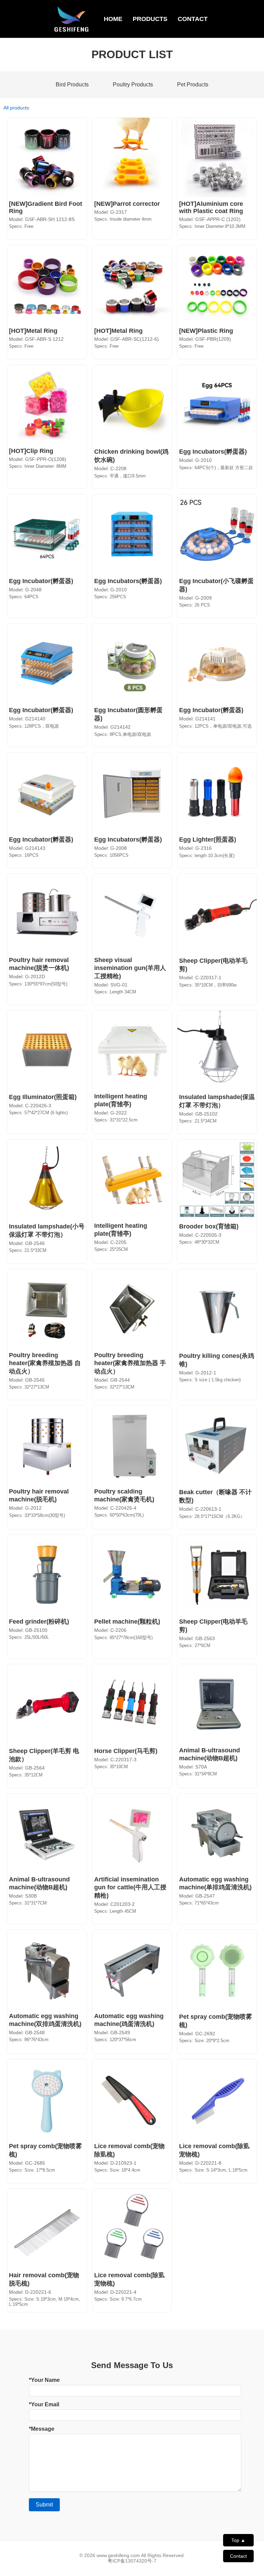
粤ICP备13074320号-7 (132, 2561)
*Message (42, 2429)
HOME (113, 19)
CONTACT (193, 19)
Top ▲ (238, 2540)
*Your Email (44, 2404)
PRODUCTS (150, 19)
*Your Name (44, 2380)
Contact (238, 2556)
